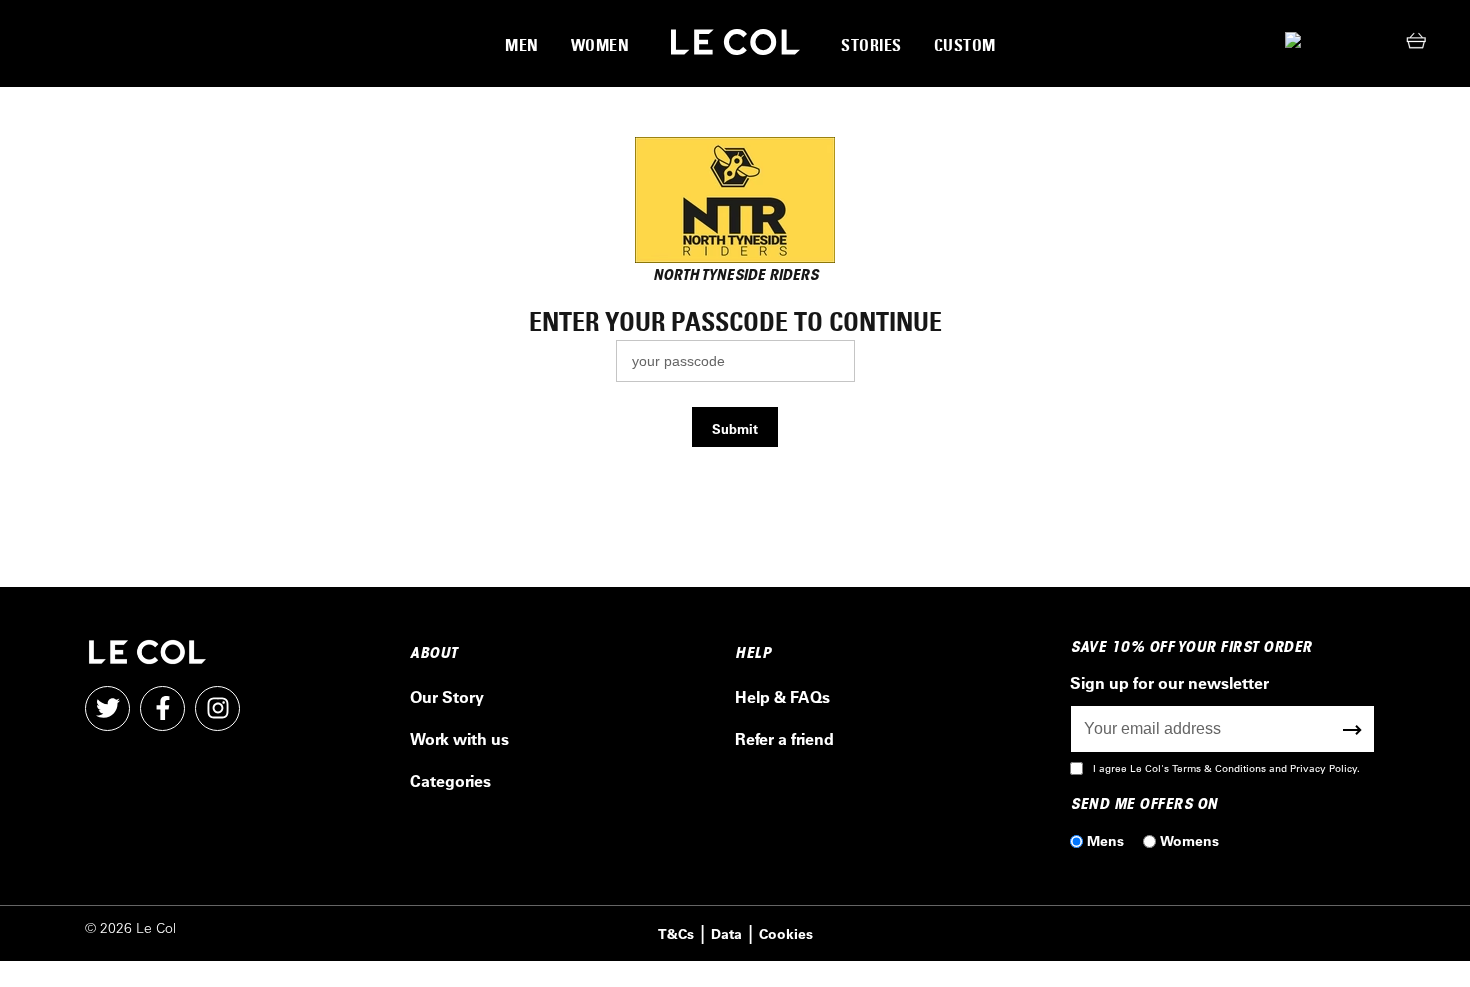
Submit (735, 428)
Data (726, 933)
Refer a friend (784, 738)
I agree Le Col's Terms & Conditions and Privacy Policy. (1226, 768)
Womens (1189, 840)
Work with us (459, 738)
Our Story (447, 696)
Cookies (786, 933)
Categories (450, 780)
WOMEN (600, 45)
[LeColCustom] (735, 42)
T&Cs (676, 933)
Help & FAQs (782, 696)
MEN (522, 45)
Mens (1105, 840)
